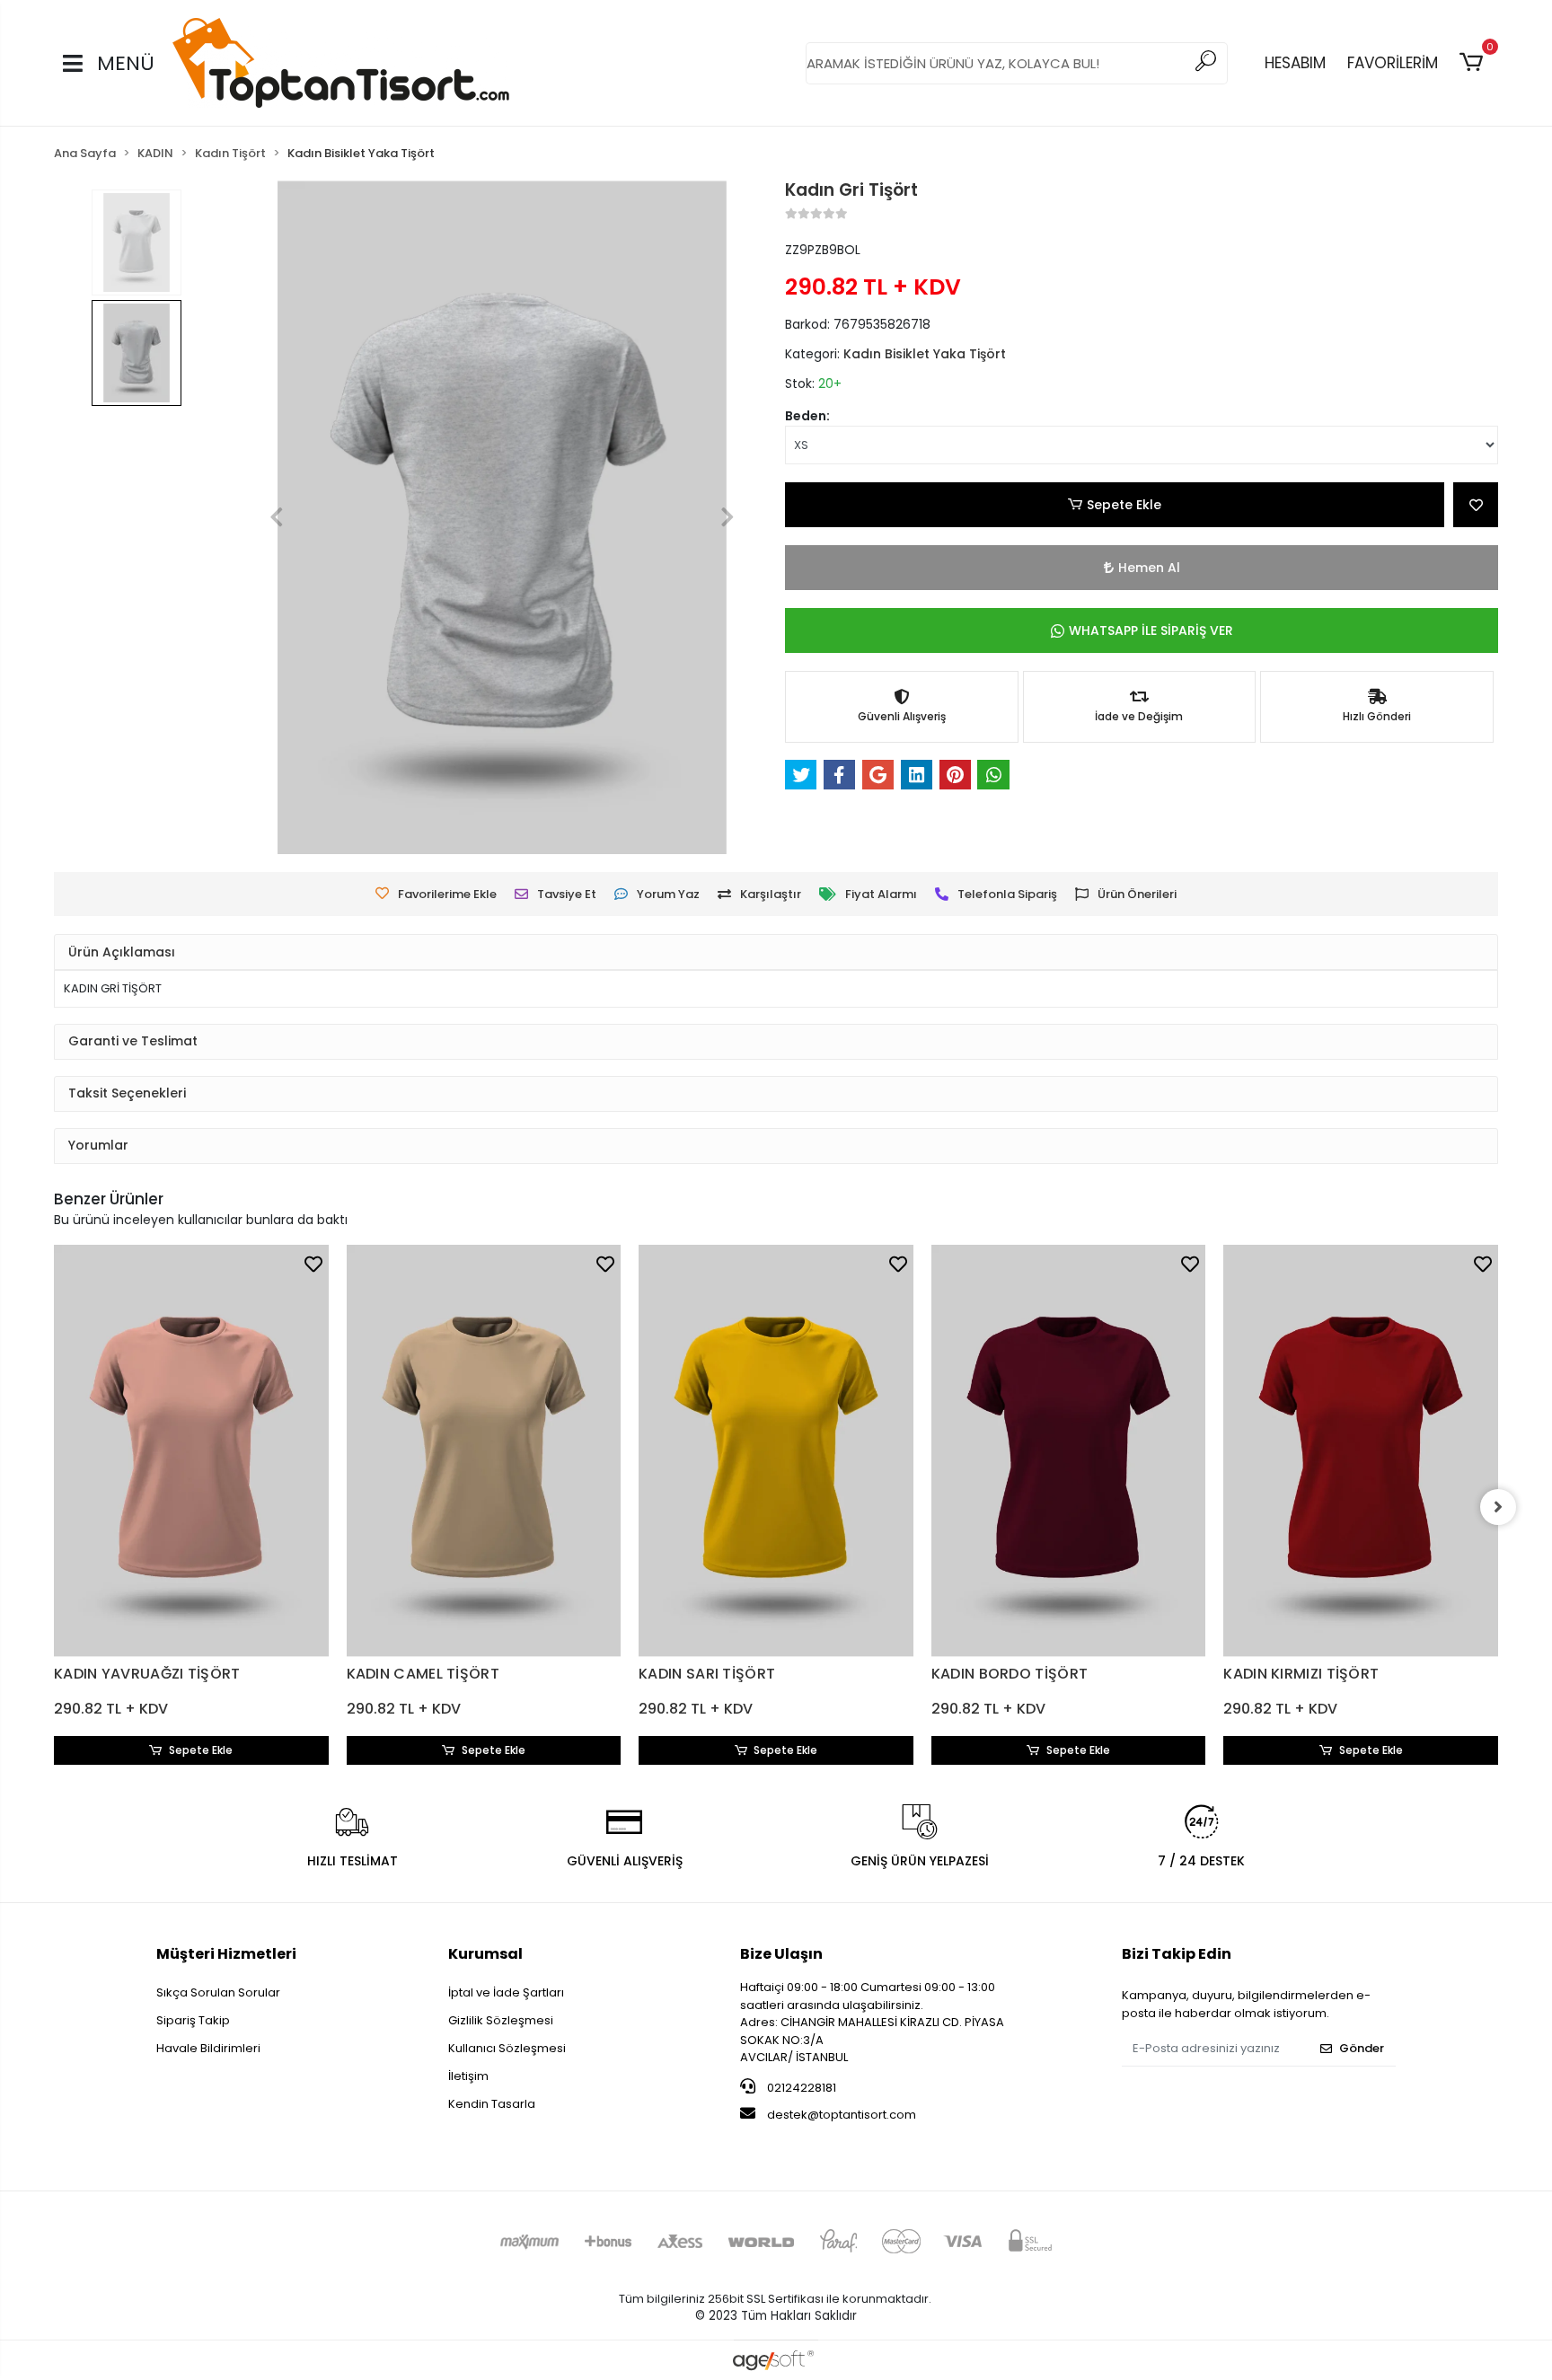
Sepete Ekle (1124, 505)
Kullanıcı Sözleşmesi (507, 2048)
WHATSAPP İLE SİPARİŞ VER (1151, 630)
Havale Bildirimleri (208, 2048)
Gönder (1362, 2048)
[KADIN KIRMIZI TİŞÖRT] (1361, 1451)
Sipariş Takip (193, 2020)
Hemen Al (1149, 568)
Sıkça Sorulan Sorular (218, 1992)
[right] (1498, 1507)
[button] (1474, 63)
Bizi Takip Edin (1177, 1954)
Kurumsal (485, 1954)
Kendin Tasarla (492, 2104)
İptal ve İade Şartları (506, 1992)
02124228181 (800, 2088)
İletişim (468, 2076)
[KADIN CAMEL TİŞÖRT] (484, 1451)
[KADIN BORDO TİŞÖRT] (1069, 1451)
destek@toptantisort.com (842, 2115)
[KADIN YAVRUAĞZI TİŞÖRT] (191, 1451)
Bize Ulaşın (781, 1954)
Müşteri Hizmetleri (226, 1954)
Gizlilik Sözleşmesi (501, 2020)
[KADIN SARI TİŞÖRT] (776, 1451)
